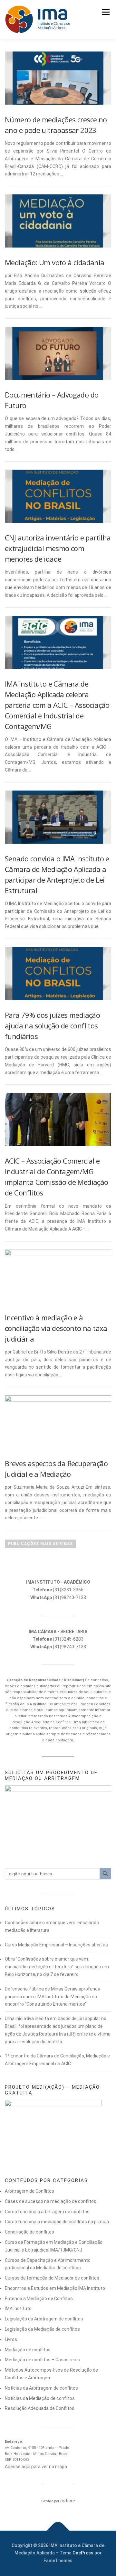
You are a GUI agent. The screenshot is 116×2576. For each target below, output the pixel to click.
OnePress (83, 2553)
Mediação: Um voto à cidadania (55, 262)
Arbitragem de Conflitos (29, 2191)
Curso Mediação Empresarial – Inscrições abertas (56, 1945)
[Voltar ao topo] (58, 2530)
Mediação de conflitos (28, 2350)
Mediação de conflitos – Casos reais (42, 2360)
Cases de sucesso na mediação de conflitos (51, 2201)
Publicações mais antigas (40, 1544)
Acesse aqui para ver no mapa (36, 2467)
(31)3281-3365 (58, 1590)
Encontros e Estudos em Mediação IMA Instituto (55, 2288)
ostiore (68, 2501)
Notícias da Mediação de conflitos (40, 2398)
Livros (11, 2339)
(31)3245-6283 (58, 1639)
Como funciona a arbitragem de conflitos (47, 2212)
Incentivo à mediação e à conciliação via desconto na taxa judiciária (56, 1328)
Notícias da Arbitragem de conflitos (41, 2388)
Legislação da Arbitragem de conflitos (44, 2319)
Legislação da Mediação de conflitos (42, 2329)
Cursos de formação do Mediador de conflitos (52, 2278)
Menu (106, 12)
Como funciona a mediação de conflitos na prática (57, 2222)
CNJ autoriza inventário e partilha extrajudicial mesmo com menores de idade (58, 548)
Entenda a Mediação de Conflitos (39, 2299)
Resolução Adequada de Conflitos (40, 2408)
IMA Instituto (18, 2309)
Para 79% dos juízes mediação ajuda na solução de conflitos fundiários (52, 1026)
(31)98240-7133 (58, 1597)
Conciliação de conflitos (29, 2232)
